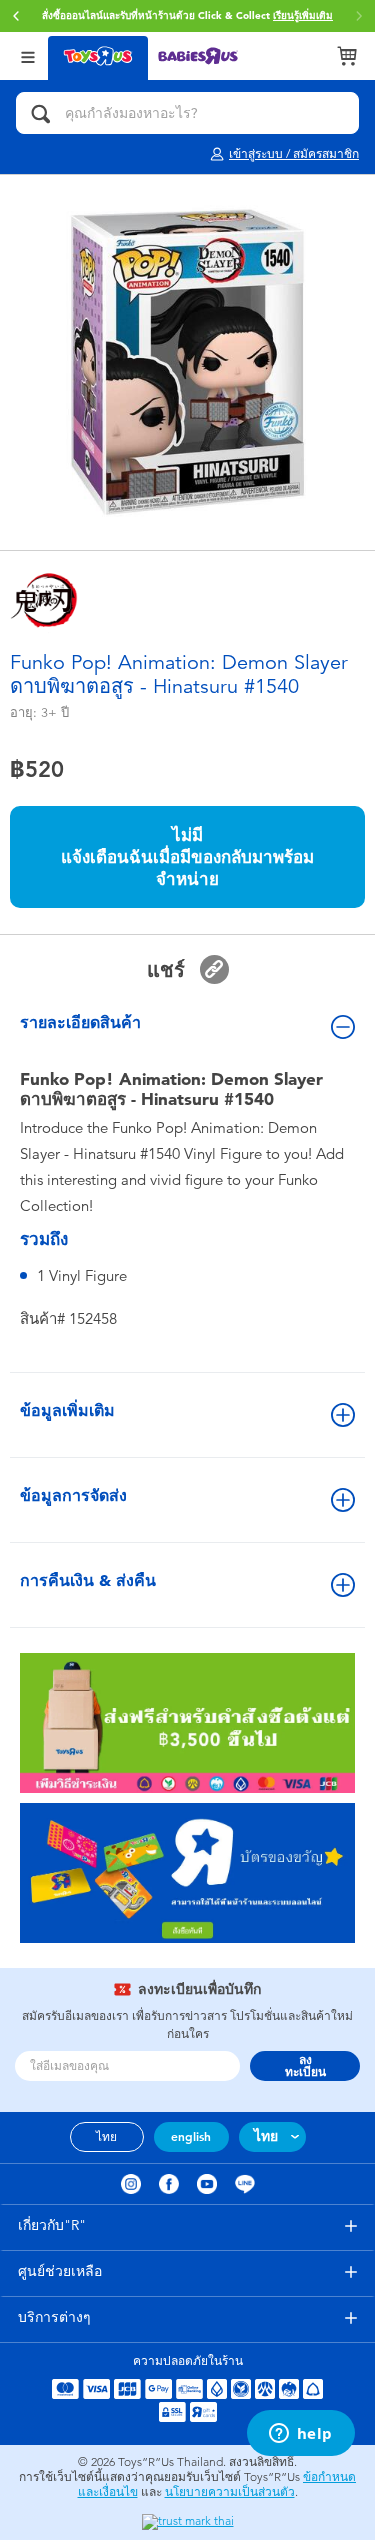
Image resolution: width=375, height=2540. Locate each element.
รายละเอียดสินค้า (80, 1022)
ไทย (106, 2137)
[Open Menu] (28, 55)
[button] (16, 16)
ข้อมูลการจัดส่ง (73, 1495)
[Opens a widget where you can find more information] (300, 2435)
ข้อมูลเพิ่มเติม (67, 1410)
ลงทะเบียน (305, 2066)
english (191, 2137)
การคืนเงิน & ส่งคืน (88, 1580)
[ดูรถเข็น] (347, 56)
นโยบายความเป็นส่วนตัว (230, 2492)
